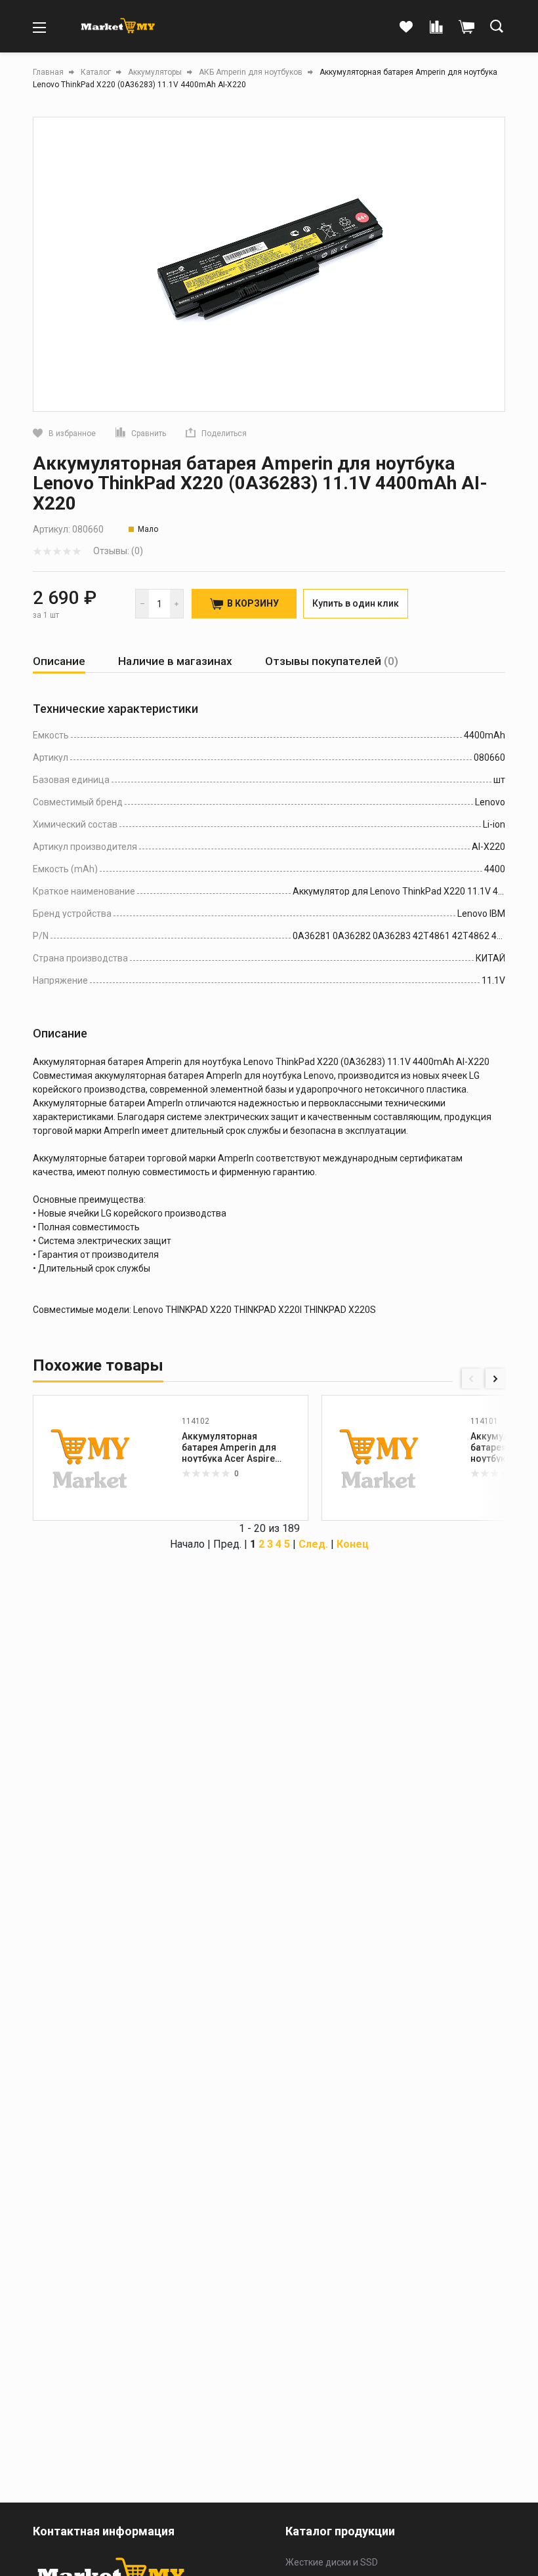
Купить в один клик (356, 603)
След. (313, 1544)
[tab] (59, 661)
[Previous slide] (472, 1379)
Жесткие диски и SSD (332, 2562)
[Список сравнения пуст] (436, 28)
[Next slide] (495, 1379)
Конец (353, 1544)
